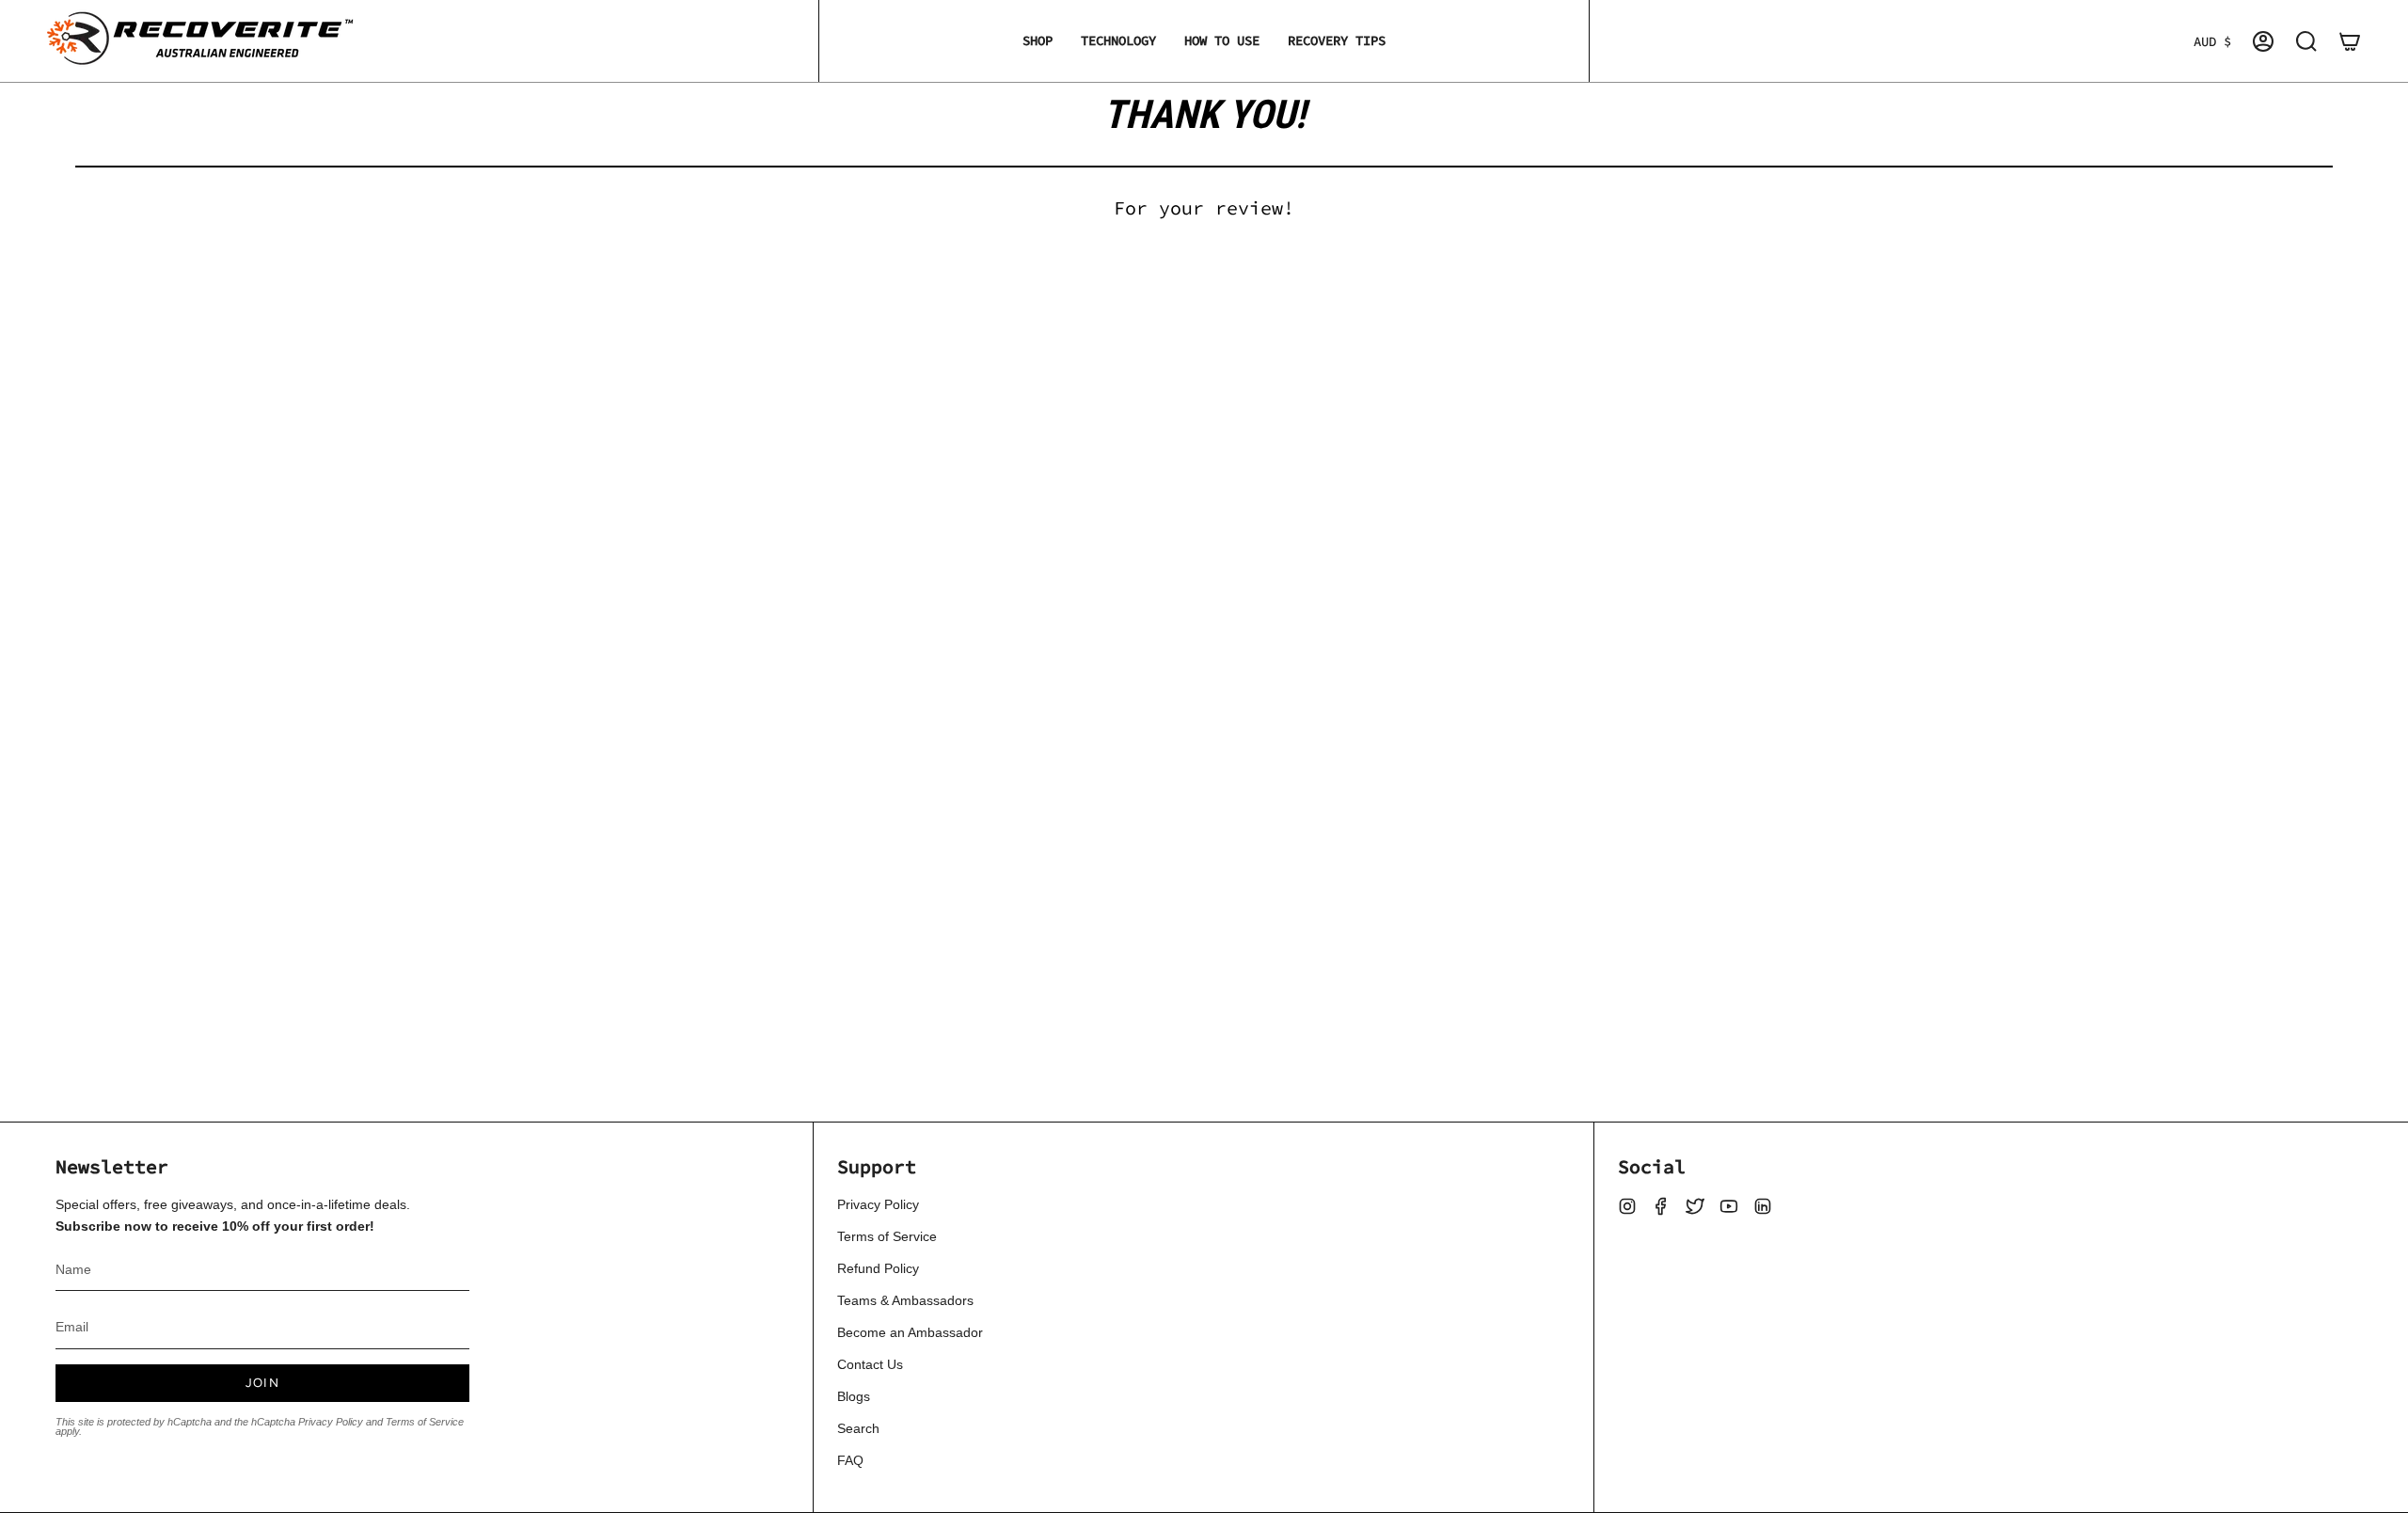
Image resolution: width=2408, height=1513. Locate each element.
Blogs (854, 1396)
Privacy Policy (331, 1422)
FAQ (850, 1460)
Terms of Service (425, 1422)
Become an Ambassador (910, 1332)
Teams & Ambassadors (905, 1300)
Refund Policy (878, 1268)
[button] (1038, 41)
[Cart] (2350, 41)
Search (858, 1428)
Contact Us (870, 1364)
